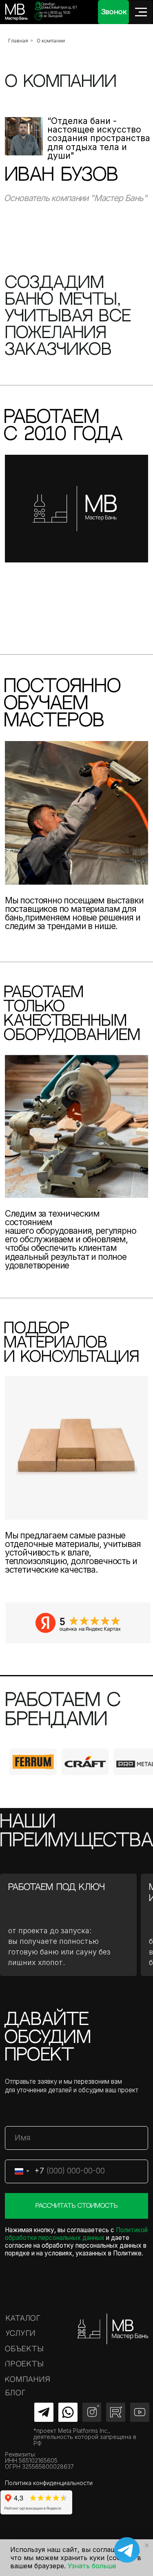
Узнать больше (92, 2566)
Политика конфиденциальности (49, 2483)
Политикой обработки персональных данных (76, 2234)
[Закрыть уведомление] (147, 2545)
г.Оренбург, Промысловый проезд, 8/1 (58, 6)
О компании (51, 41)
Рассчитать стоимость (76, 2206)
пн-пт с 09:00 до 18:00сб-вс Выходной (55, 14)
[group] (33, 1762)
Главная (18, 41)
